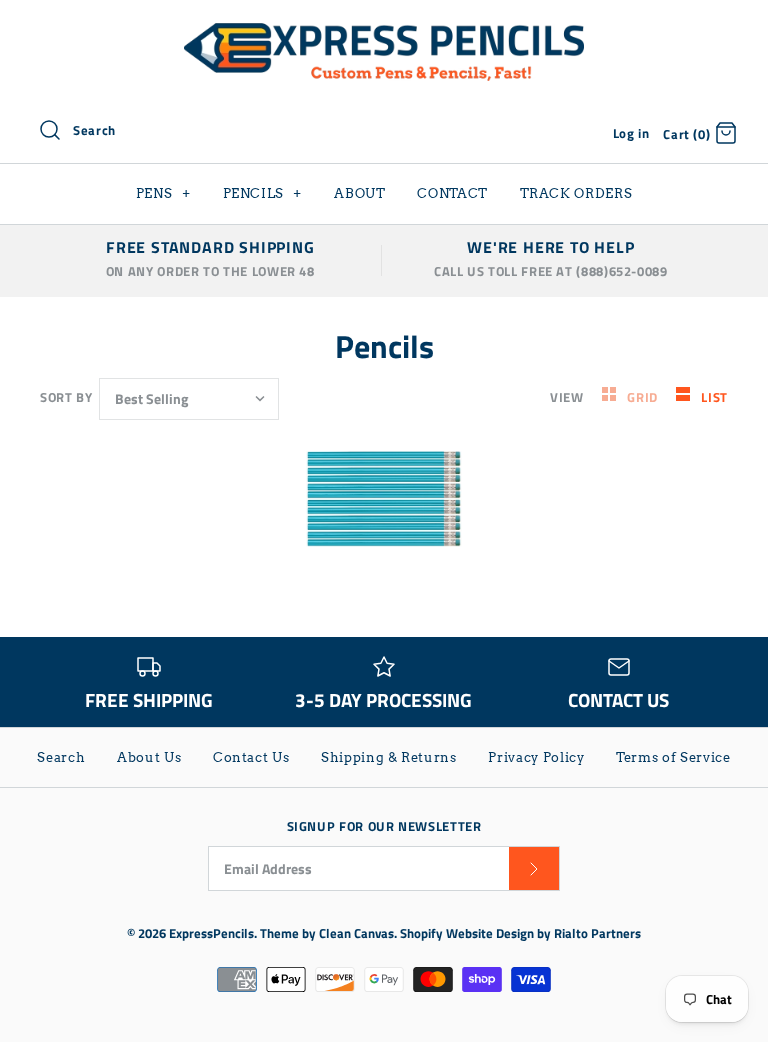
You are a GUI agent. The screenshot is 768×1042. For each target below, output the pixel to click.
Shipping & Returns (389, 757)
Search (61, 757)
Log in (631, 133)
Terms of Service (673, 757)
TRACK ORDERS (576, 193)
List (714, 397)
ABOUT (359, 193)
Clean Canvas (356, 933)
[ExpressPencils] (384, 32)
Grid (644, 397)
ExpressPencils (211, 933)
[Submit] (534, 868)
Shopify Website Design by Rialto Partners (520, 933)
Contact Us (251, 757)
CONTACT (452, 193)
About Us (149, 757)
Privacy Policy (536, 757)
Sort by (66, 397)
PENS (163, 193)
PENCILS (263, 193)
